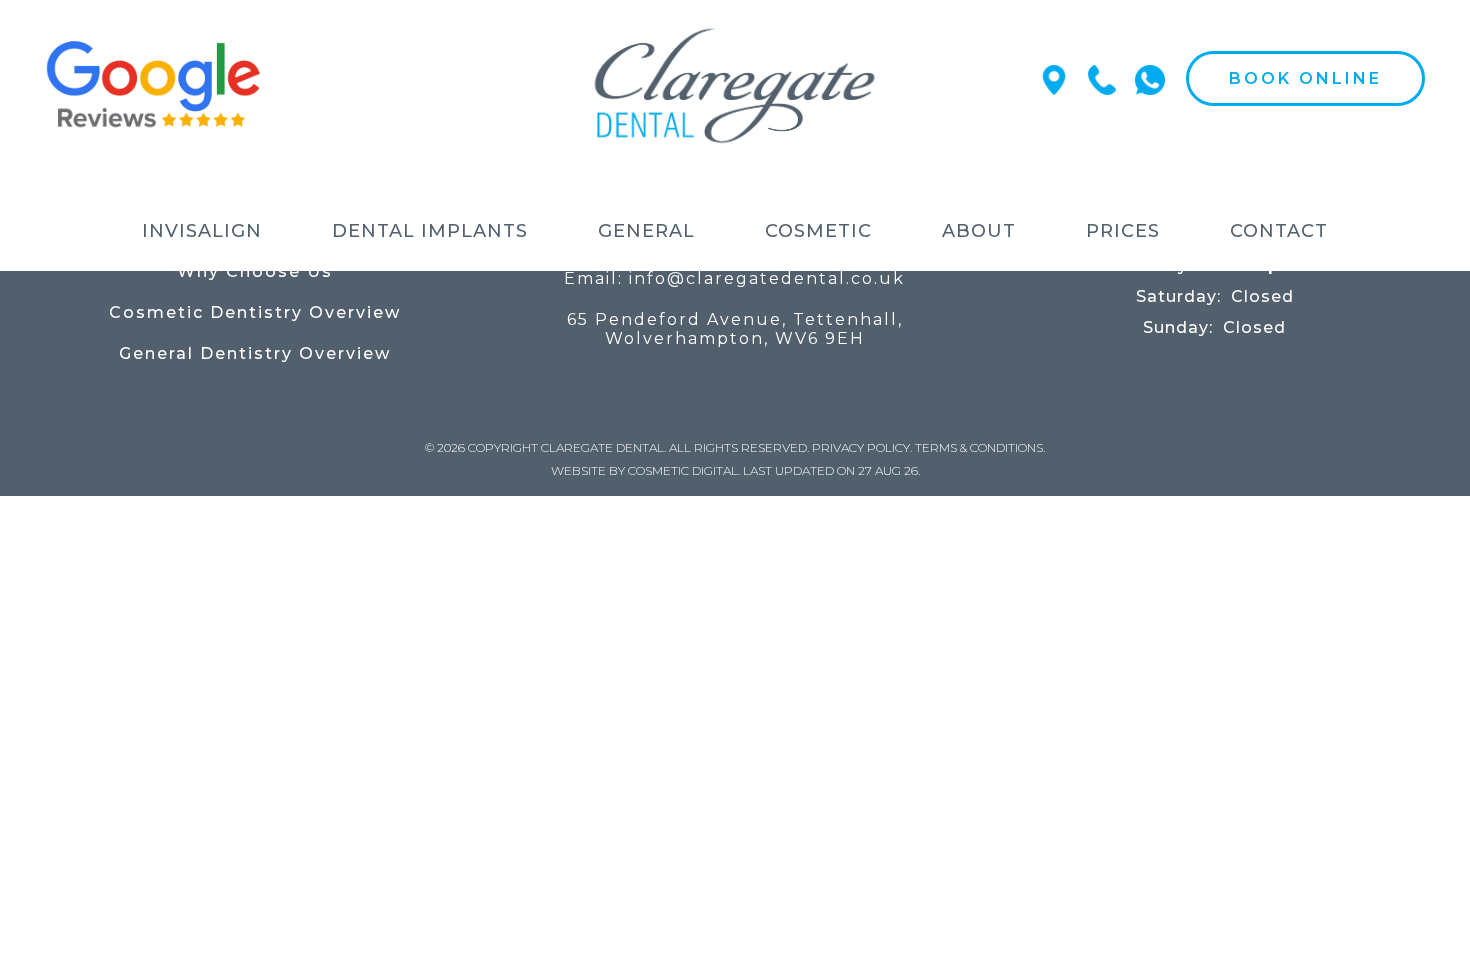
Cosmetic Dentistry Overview (255, 312)
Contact (1279, 231)
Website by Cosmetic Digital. (645, 470)
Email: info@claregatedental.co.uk (734, 278)
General (646, 231)
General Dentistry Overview (255, 353)
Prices (1123, 231)
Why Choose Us (255, 271)
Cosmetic (818, 231)
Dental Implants (430, 231)
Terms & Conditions (979, 447)
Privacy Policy (861, 447)
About (979, 231)
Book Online (1305, 78)
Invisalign (202, 231)
